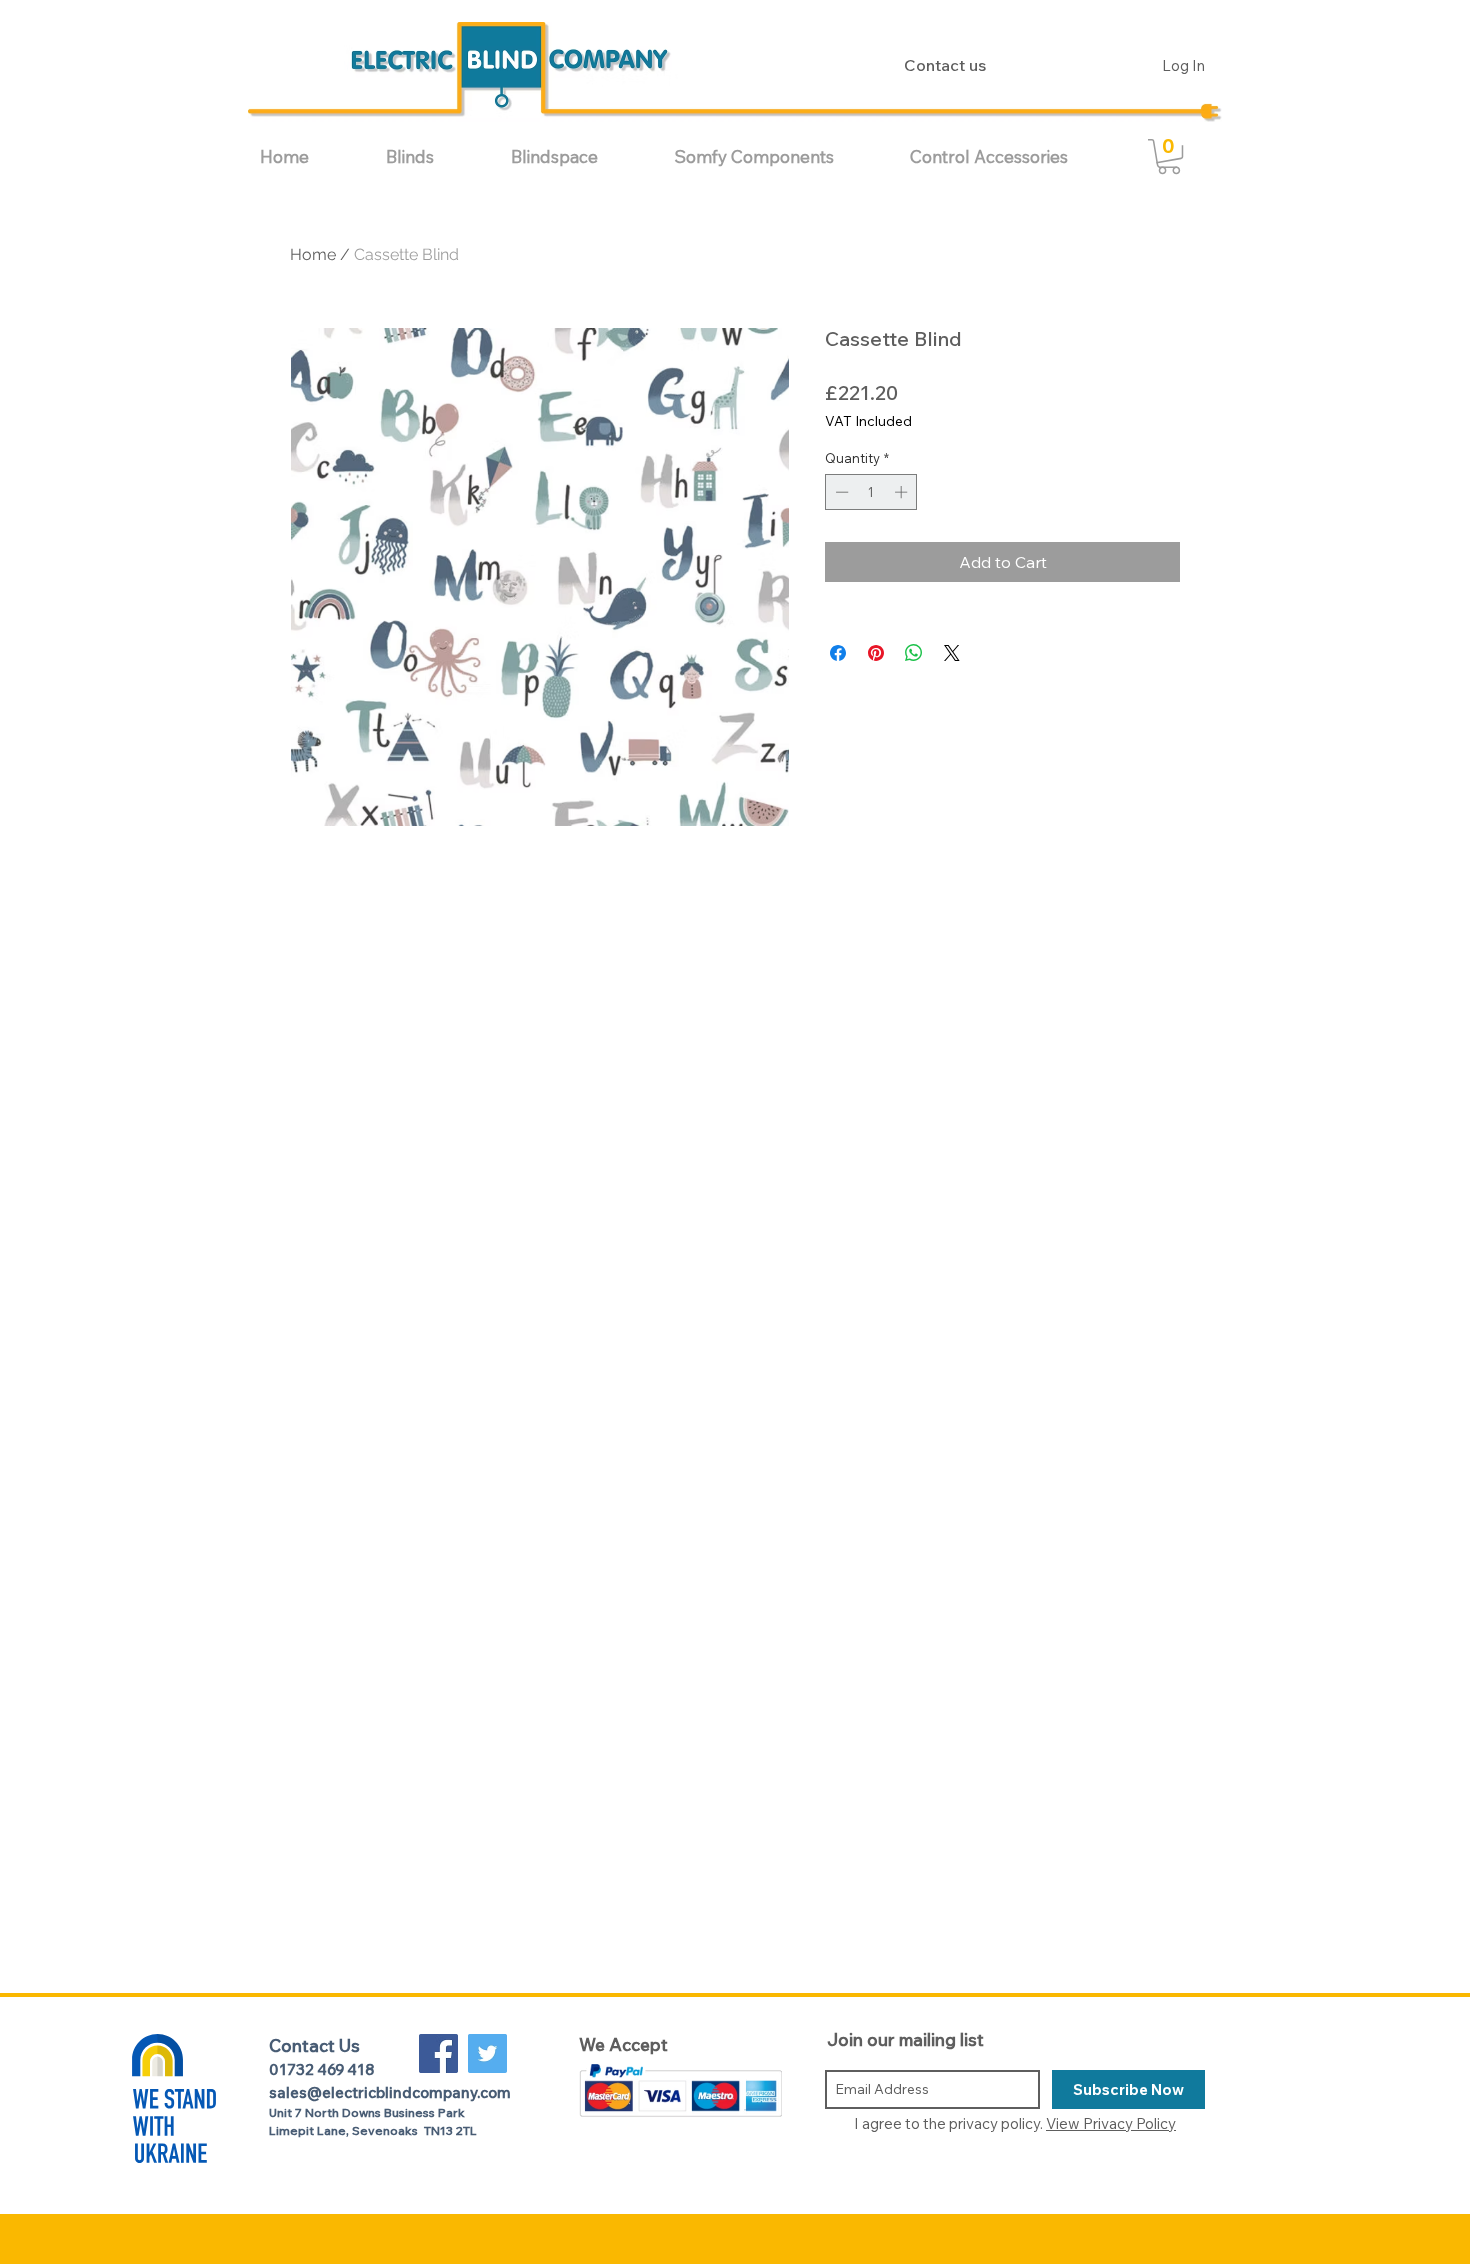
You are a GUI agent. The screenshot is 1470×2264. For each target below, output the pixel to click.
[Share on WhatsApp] (914, 653)
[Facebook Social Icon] (438, 2053)
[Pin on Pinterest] (876, 653)
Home (313, 254)
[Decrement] (840, 492)
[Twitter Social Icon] (487, 2053)
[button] (433, 156)
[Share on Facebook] (838, 653)
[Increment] (903, 492)
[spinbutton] (871, 492)
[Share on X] (952, 653)
